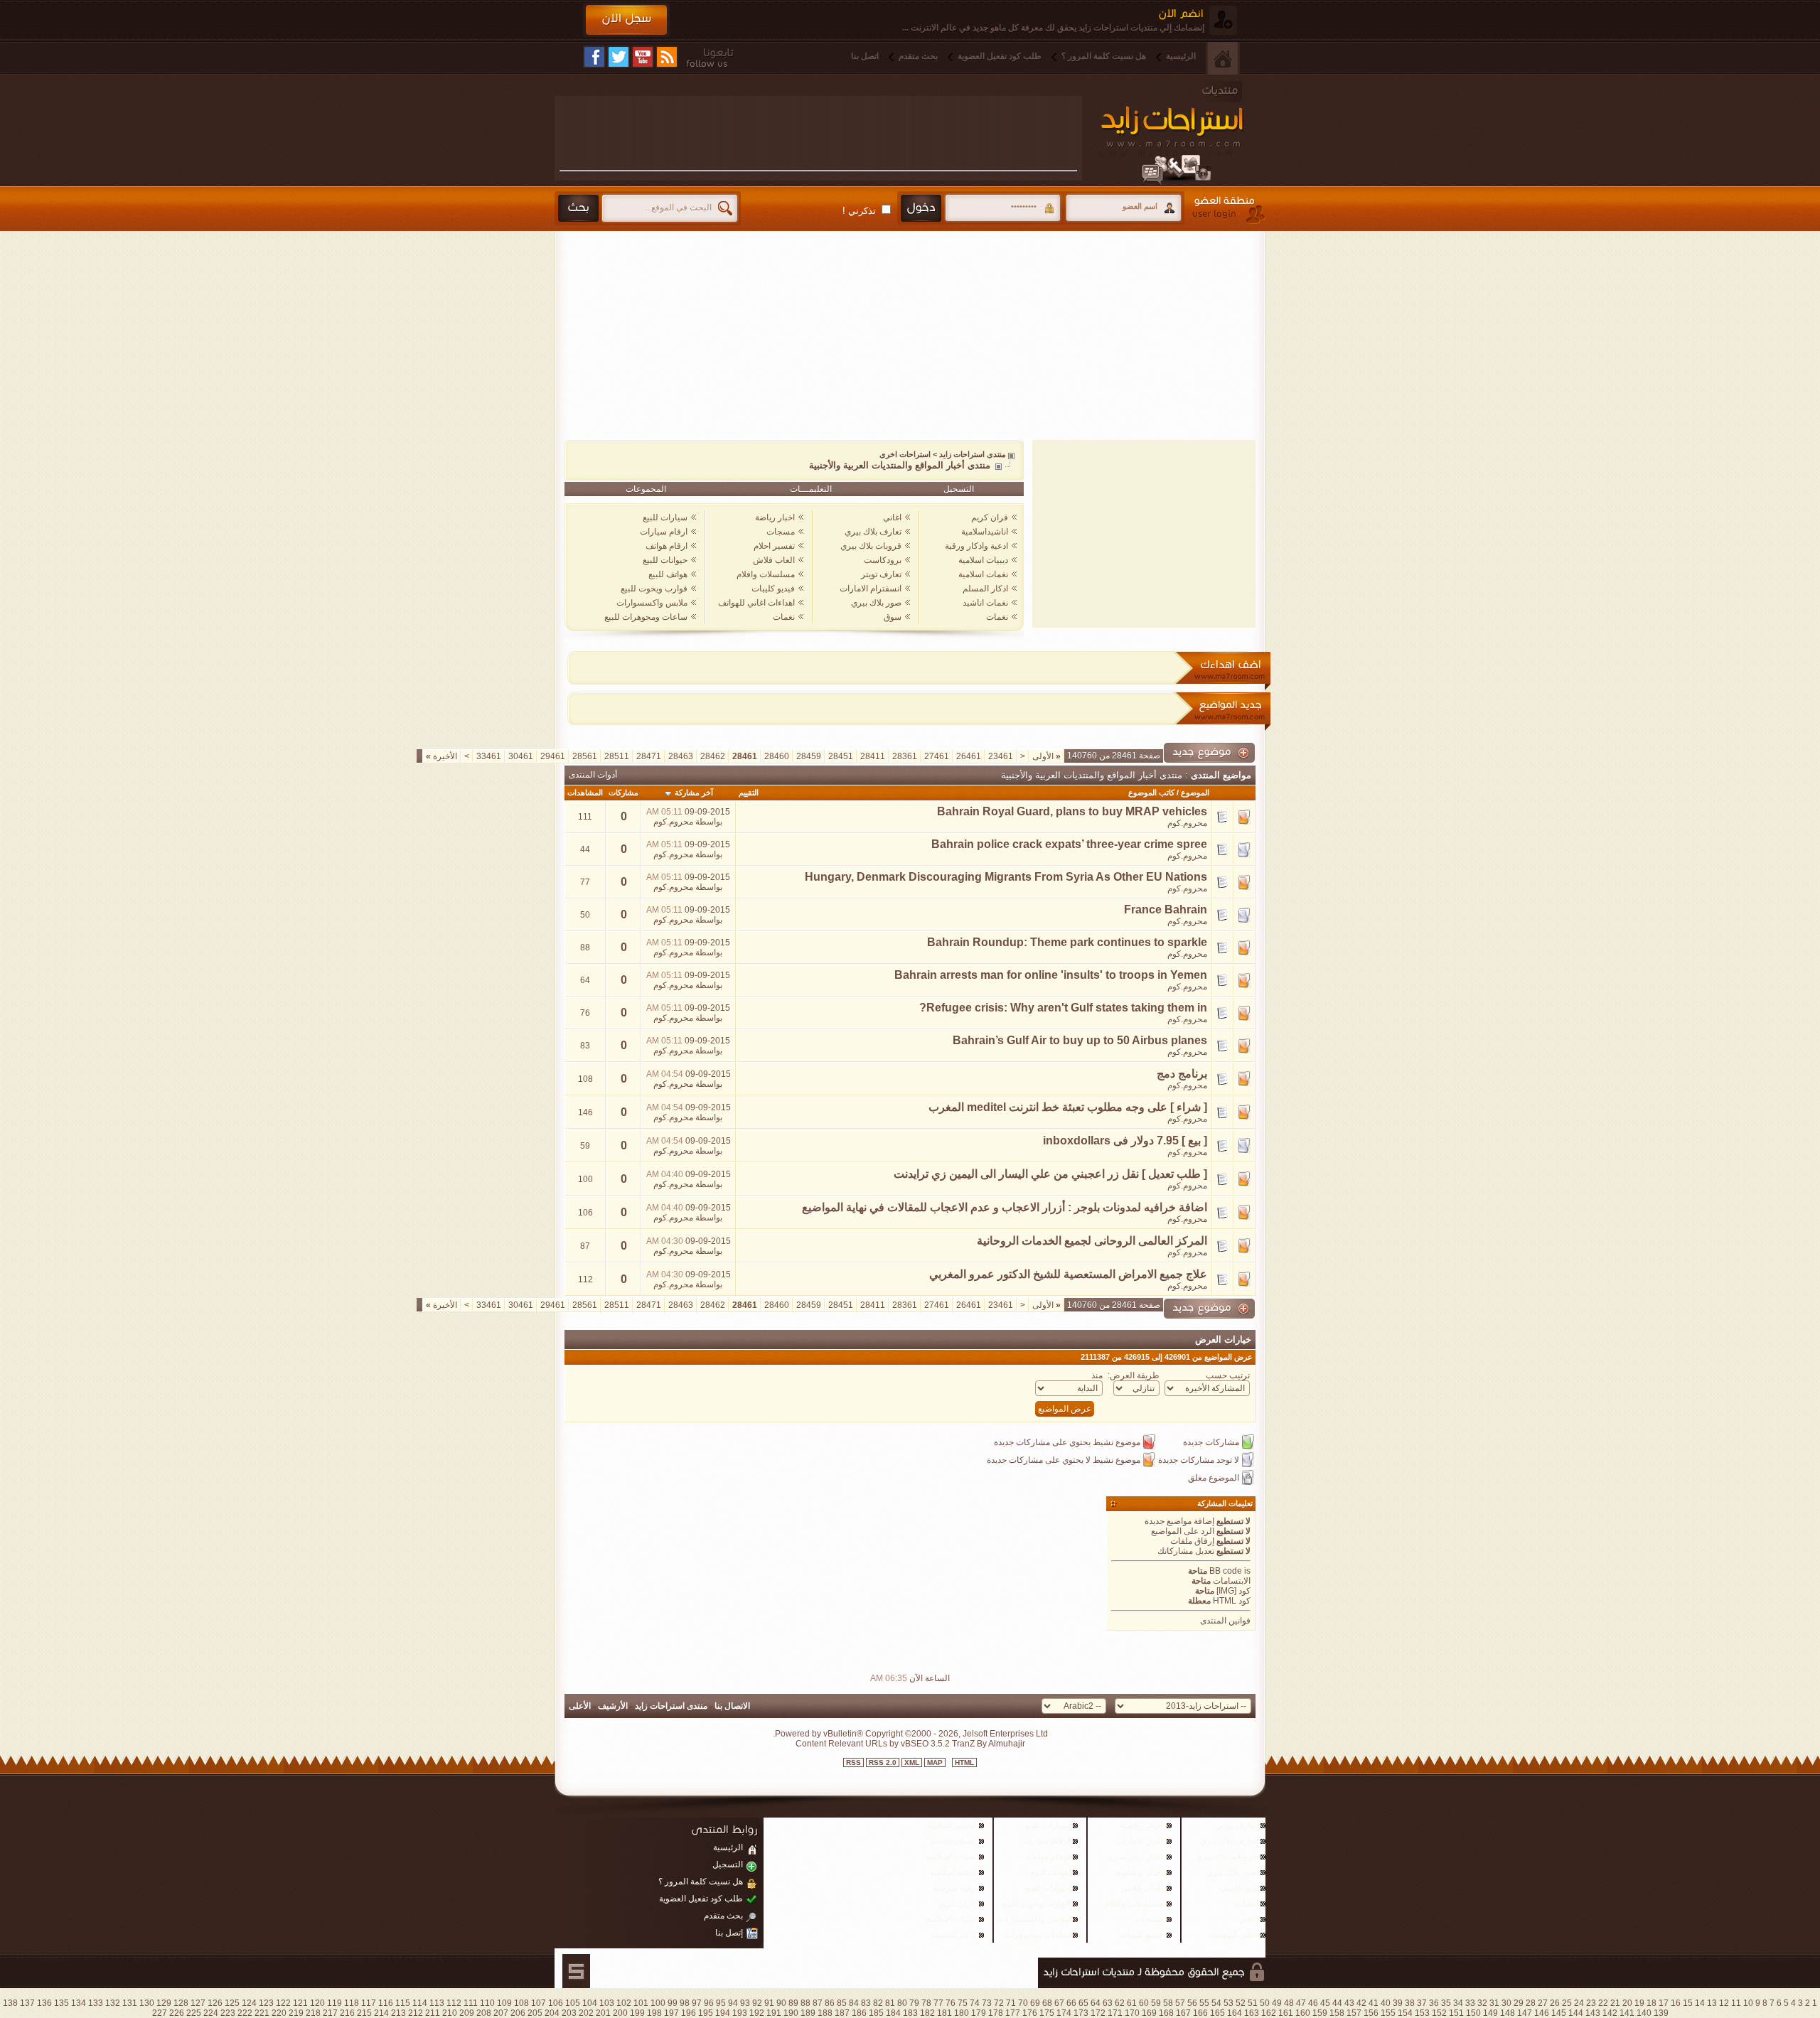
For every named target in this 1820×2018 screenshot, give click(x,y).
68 (1047, 2003)
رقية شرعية (954, 1888)
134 (79, 2003)
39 (1398, 2003)
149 (1490, 2013)
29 (1519, 2003)
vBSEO (915, 1744)
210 (450, 2013)
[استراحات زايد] (1187, 133)
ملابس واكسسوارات (652, 603)
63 (1108, 2003)
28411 (873, 756)
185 (876, 2013)
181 (944, 2013)
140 (1644, 2013)
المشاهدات (585, 793)
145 (1559, 2013)
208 (484, 2013)
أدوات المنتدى (593, 775)
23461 (1001, 756)
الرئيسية (1181, 56)
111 (471, 2003)
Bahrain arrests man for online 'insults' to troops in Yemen (1051, 975)
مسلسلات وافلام (766, 574)
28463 (681, 756)
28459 (809, 756)
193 (740, 2013)
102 (624, 2003)
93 (745, 2003)
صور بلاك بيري (876, 603)
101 (641, 2003)
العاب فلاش (774, 560)
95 (721, 2003)
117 (369, 2003)
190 (791, 2013)
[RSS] (667, 57)
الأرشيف (613, 1706)
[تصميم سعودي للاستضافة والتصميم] (576, 1971)
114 (420, 2003)
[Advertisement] (818, 133)
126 (215, 2003)
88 (805, 2003)
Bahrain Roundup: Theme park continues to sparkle (1067, 942)
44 (1337, 2003)
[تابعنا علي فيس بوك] (594, 57)
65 (1083, 2003)
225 (194, 2013)
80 (902, 2003)
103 (607, 2003)
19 (1639, 2003)
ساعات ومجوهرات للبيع (646, 617)
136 (44, 2003)
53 (1228, 2003)
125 (232, 2003)
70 (1023, 2003)
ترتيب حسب (1228, 1375)
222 (245, 2013)
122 (283, 2003)
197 (671, 2013)
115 (403, 2003)
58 (1168, 2003)
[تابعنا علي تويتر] (619, 57)
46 (1313, 2003)
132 (113, 2003)
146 (1542, 2013)
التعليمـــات (811, 489)
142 (1610, 2013)
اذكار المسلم (985, 589)
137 (27, 2003)
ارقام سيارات (664, 532)
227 (160, 2013)
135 (61, 2003)
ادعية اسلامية (953, 1872)
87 (818, 2003)
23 (1591, 2003)
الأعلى (580, 1706)
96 (709, 2003)
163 (1252, 2013)
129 (164, 2003)
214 (381, 2013)
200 (620, 2013)
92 (757, 2003)
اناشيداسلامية (985, 532)
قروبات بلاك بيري (871, 546)
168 (1166, 2013)
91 (769, 2003)
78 (926, 2003)
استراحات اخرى (905, 454)
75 (963, 2003)
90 (781, 2003)
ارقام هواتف (667, 546)
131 (130, 2003)
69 (1035, 2003)
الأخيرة (441, 756)
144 (1576, 2013)
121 (300, 2003)
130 (147, 2003)
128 (181, 2003)
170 (1132, 2013)
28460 (777, 756)
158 (1337, 2013)
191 (774, 2013)
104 (590, 2003)
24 (1579, 2003)
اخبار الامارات (1139, 1841)
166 (1200, 2013)
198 (654, 2013)
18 (1652, 2003)
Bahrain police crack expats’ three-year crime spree (1069, 844)
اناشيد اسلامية (951, 1825)
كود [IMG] (1233, 1591)
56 (1192, 2003)
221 (262, 2013)
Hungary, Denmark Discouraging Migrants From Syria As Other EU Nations (1006, 877)
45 (1325, 2003)
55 (1204, 2003)
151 (1456, 2013)
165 (1217, 2013)
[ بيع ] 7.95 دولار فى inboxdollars (1125, 1141)
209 (467, 2013)
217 (330, 2013)
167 (1183, 2013)
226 (177, 2013)
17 (1664, 2003)
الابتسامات (1232, 1581)
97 (697, 2003)
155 (1388, 2013)
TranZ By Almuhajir (987, 1744)
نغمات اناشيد (985, 603)
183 (910, 2013)
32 (1482, 2003)
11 (1736, 2003)
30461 (521, 756)
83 (866, 2003)
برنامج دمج (1182, 1074)
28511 (617, 756)
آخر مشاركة (694, 793)
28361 (905, 756)
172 (1098, 2013)
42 (1361, 2003)
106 (556, 2003)
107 (539, 2003)
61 (1132, 2003)
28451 (841, 756)
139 (1661, 2013)
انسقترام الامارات (871, 589)
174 (1064, 2013)
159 (1320, 2013)
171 (1115, 2013)
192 (757, 2013)
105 (573, 2003)
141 (1627, 2013)
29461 (553, 756)
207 (501, 2013)
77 (938, 2003)
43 (1349, 2003)
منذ (1097, 1375)
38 (1410, 2003)
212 (416, 2013)
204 (552, 2013)
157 (1354, 2013)
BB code (1226, 1571)
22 (1603, 2003)
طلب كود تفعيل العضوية (1000, 56)
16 (1676, 2003)
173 (1081, 2013)
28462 (713, 756)
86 (830, 2003)
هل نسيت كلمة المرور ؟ (1104, 56)
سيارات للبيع (665, 517)
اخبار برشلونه (1140, 1872)
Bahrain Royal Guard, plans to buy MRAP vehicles (1072, 811)
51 (1253, 2003)
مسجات (781, 532)
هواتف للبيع (668, 574)
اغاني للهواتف (1233, 1935)
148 (1508, 2013)
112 (454, 2003)
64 (1096, 2003)
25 (1567, 2003)
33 (1470, 2003)
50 (1265, 2003)
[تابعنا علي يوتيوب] (643, 57)
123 (266, 2003)
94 (733, 2003)
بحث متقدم (918, 56)
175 (1047, 2013)
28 (1531, 2003)
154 (1405, 2013)
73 (987, 2003)
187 (842, 2013)
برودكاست (883, 560)
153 (1422, 2013)
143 (1593, 2013)
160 (1303, 2013)
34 (1458, 2003)
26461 (969, 756)
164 (1235, 2013)
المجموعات (646, 489)
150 (1473, 2013)
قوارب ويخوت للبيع (654, 589)
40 (1386, 2003)
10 (1748, 2003)
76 (951, 2003)
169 (1149, 2013)
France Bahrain (1166, 909)
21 (1615, 2003)
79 (914, 2003)
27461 (937, 756)
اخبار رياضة (775, 517)
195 (706, 2013)
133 (96, 2003)
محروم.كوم (1187, 823)
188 (825, 2013)
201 (603, 2013)
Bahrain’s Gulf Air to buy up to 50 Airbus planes (1080, 1040)
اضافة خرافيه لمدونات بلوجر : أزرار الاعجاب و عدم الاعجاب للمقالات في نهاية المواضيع (1005, 1207)
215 (364, 2013)
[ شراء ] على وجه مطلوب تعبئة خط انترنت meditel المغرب (1068, 1107)
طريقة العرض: (1134, 1375)
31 (1494, 2003)
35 (1446, 2003)
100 (658, 2003)
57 (1180, 2003)
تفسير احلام (774, 546)
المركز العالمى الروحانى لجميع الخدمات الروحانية (1092, 1241)
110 (487, 2003)
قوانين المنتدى (1225, 1621)
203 (569, 2013)
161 (1286, 2013)
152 (1439, 2013)
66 (1071, 2003)
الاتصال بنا (732, 1706)
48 (1289, 2003)
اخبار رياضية (1142, 1825)
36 (1434, 2003)
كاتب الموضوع (1151, 793)
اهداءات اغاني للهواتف (756, 603)
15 (1688, 2003)
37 (1422, 2003)
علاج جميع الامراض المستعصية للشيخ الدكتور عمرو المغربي (1068, 1274)
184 (893, 2013)
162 (1269, 2013)
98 (685, 2003)
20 (1627, 2003)
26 (1555, 2003)
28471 (649, 756)
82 (878, 2003)
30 (1506, 2003)
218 (313, 2013)
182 (927, 2013)
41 (1374, 2003)
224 (211, 2013)
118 (352, 2003)
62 (1120, 2003)
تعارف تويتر (881, 574)
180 (962, 2013)
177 (1013, 2013)
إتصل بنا (729, 1933)
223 (228, 2013)
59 (1156, 2003)
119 (334, 2003)
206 (518, 2013)
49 (1277, 2003)
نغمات (997, 617)
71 (1011, 2003)
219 (296, 2013)
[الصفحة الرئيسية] (1223, 58)
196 (689, 2013)
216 (347, 2013)
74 (975, 2003)
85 (842, 2003)
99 (673, 2003)
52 (1241, 2003)
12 (1724, 2003)
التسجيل (959, 489)
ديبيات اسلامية (983, 560)
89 (793, 2003)
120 (317, 2003)
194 (723, 2013)
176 (1030, 2013)
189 (808, 2013)
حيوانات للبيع (665, 560)
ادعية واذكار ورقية (976, 546)
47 (1301, 2003)
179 (979, 2013)
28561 (585, 756)
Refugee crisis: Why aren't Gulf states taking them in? (1063, 1008)
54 (1216, 2003)
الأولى (1046, 756)
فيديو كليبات (773, 589)
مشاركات (623, 793)
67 (1059, 2003)
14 (1700, 2003)
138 (10, 2003)
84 (854, 2003)
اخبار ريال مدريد (1135, 1857)
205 (535, 2013)
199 (637, 2013)
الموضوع (1195, 793)
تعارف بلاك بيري (873, 532)
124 (249, 2003)
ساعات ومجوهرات (1037, 1935)
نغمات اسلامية (983, 574)
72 (999, 2003)
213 (398, 2013)
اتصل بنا (865, 56)
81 (890, 2003)
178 (996, 2013)
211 (433, 2013)
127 (198, 2003)
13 (1712, 2003)
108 (521, 2003)
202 (586, 2013)
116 (386, 2003)
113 (437, 2003)
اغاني (892, 517)
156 (1371, 2013)
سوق (893, 617)
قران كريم (990, 517)
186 (859, 2013)
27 (1543, 2003)
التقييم (749, 793)
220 (279, 2013)
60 (1144, 2003)
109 (504, 2003)
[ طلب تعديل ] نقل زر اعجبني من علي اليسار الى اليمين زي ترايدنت (1050, 1174)
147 (1525, 2013)
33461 (489, 756)
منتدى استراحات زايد (973, 454)
